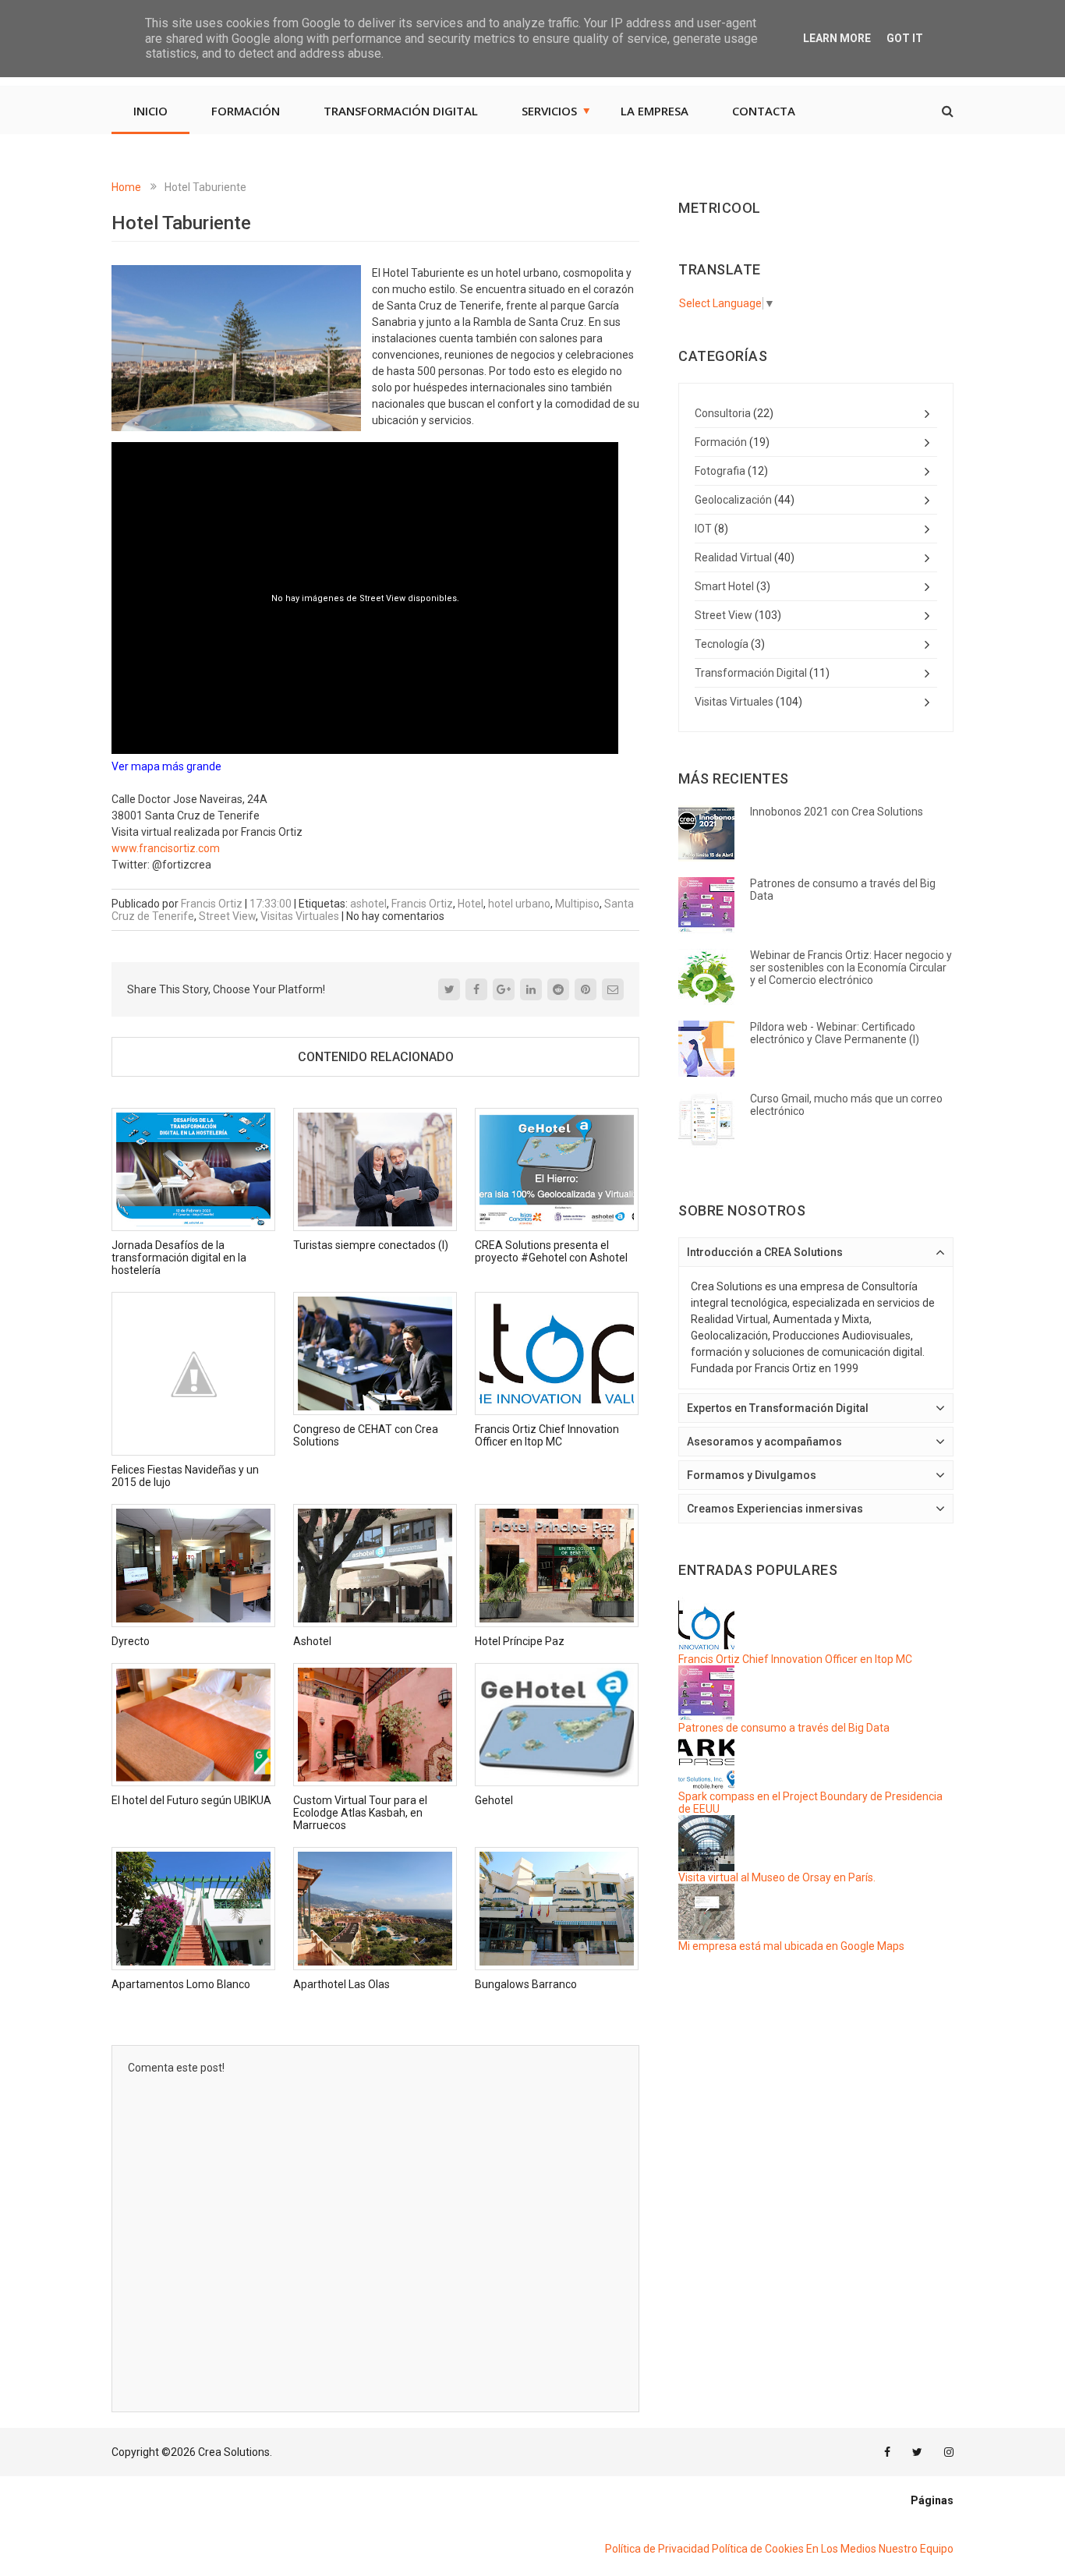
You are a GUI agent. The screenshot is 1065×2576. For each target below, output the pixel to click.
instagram (949, 2452)
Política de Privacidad (657, 2549)
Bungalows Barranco (526, 1984)
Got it (905, 38)
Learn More (837, 38)
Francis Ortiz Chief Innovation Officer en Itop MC (547, 1435)
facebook (887, 2452)
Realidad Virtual (733, 557)
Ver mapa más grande (166, 766)
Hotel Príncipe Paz (520, 1641)
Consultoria (723, 413)
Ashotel (312, 1641)
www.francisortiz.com (166, 848)
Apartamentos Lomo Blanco (181, 1984)
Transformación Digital (401, 111)
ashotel (368, 904)
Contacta (764, 111)
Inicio (150, 111)
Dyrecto (131, 1641)
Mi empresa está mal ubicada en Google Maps (791, 1946)
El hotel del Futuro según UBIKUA (191, 1800)
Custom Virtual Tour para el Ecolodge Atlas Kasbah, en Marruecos (360, 1813)
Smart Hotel (724, 586)
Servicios (549, 111)
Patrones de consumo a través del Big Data (784, 1728)
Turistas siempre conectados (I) (371, 1245)
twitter (917, 2452)
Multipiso (577, 904)
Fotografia (720, 471)
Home (126, 187)
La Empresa (655, 111)
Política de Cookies (758, 2549)
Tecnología (722, 644)
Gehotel (494, 1800)
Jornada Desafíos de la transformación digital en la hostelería (179, 1258)
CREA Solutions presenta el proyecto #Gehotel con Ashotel (551, 1251)
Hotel (471, 904)
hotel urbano (519, 904)
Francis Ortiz (422, 904)
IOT (703, 529)
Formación (246, 111)
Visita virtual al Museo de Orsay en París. (777, 1877)
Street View (227, 916)
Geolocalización (733, 500)
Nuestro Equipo (916, 2549)
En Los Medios (841, 2549)
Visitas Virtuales (300, 916)
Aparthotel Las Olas (341, 1984)
